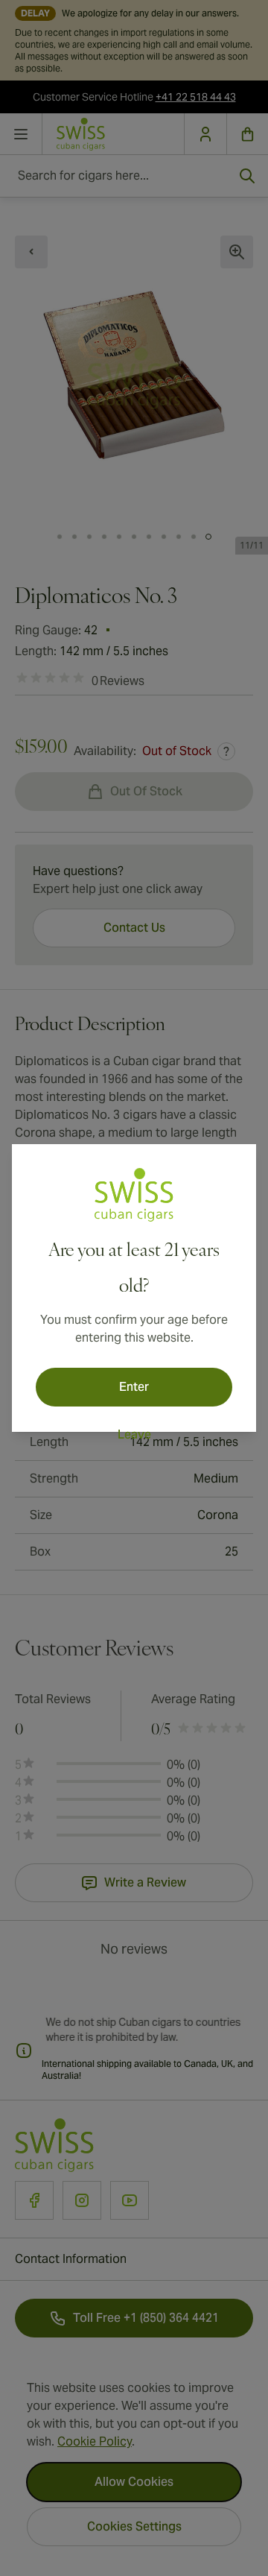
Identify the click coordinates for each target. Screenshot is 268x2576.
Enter (134, 1387)
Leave (134, 1434)
